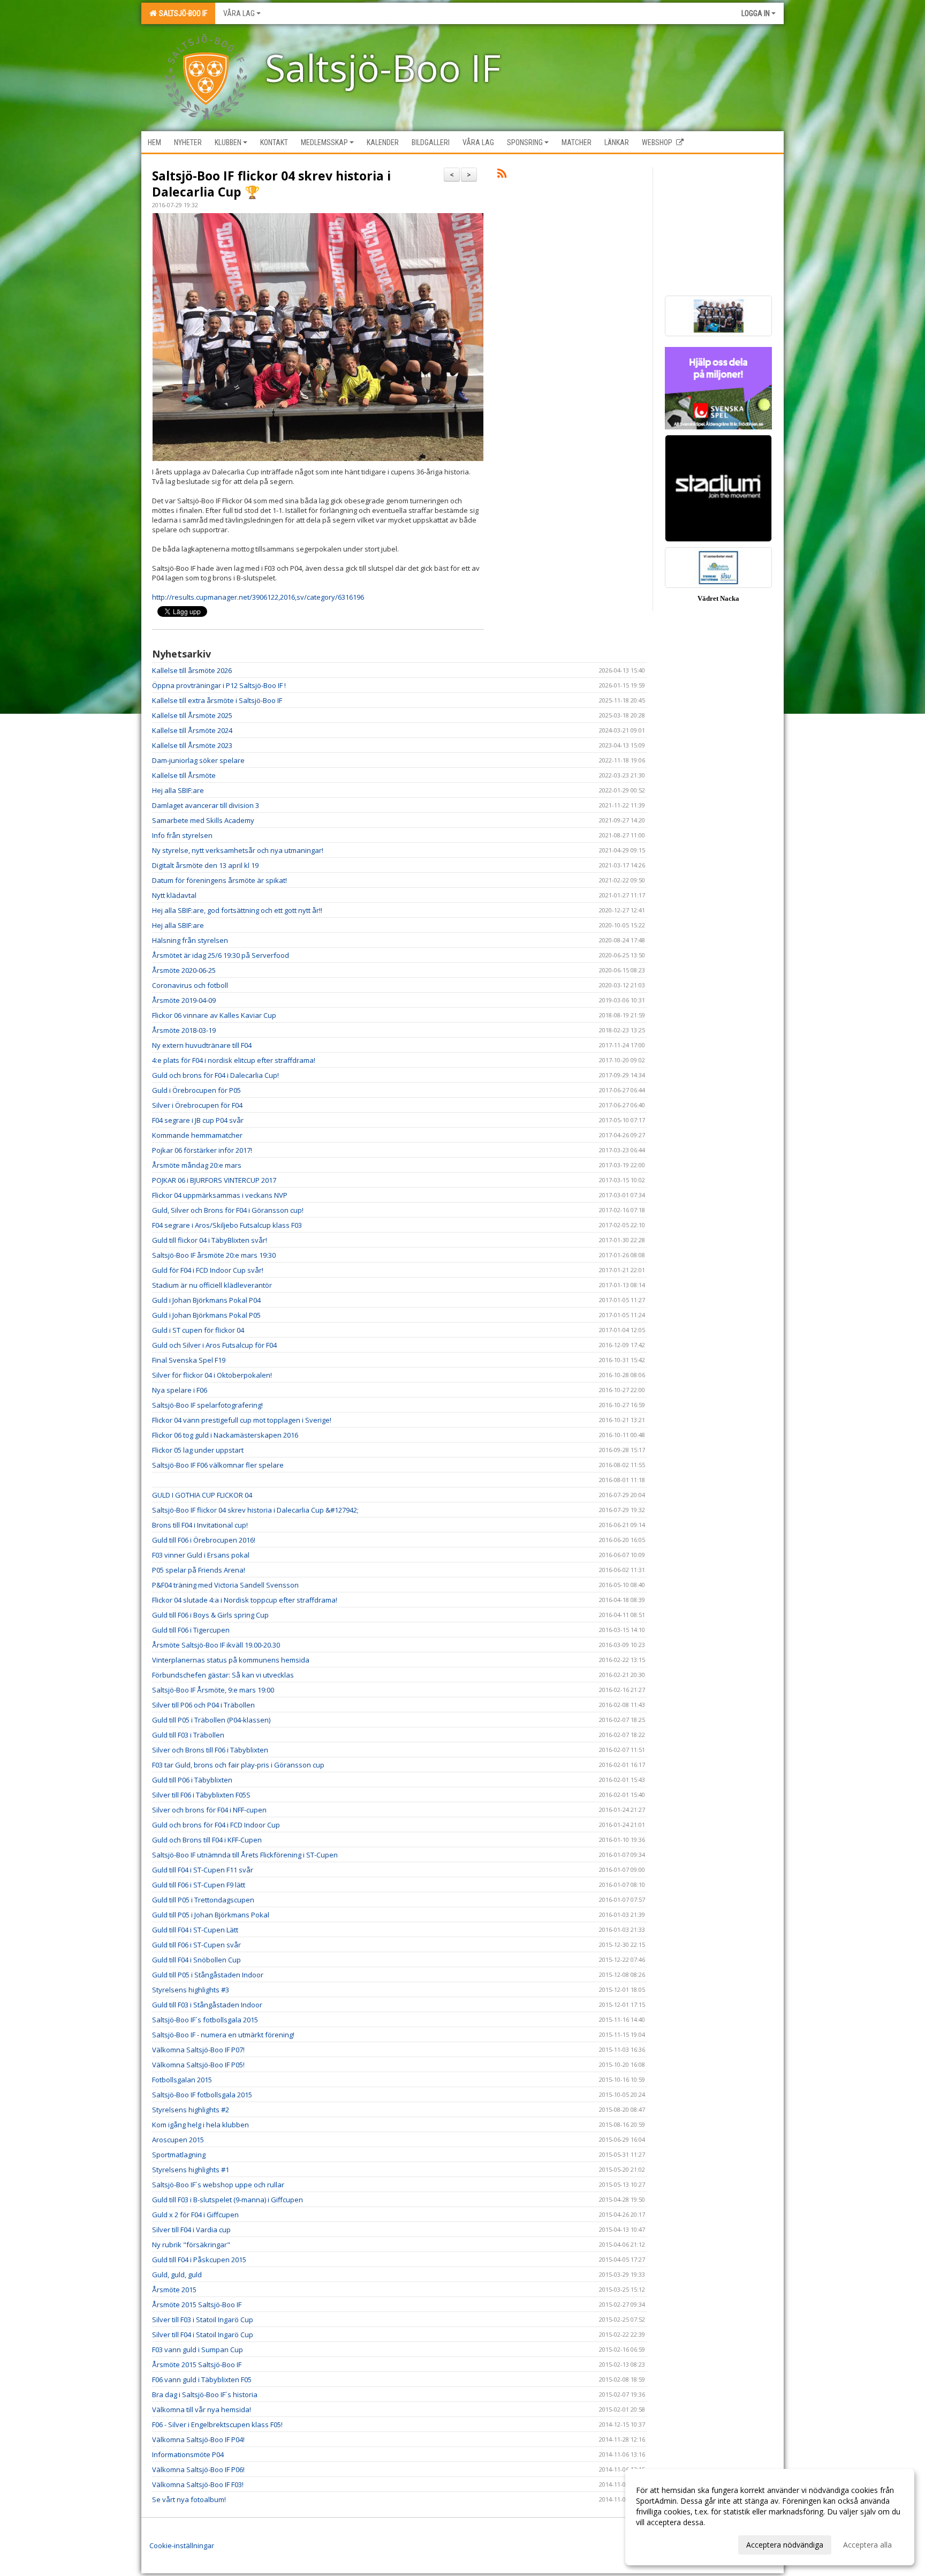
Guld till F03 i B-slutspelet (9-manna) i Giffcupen (228, 2200)
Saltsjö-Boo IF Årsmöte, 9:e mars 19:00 (213, 1690)
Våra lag (239, 13)
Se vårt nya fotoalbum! (189, 2499)
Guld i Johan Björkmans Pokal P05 (206, 1315)
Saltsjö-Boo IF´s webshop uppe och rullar (218, 2185)
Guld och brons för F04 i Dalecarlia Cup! (215, 1075)
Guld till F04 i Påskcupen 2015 (199, 2260)
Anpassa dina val (665, 2543)
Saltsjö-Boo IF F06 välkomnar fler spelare (218, 1465)
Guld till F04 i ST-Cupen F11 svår (203, 1870)
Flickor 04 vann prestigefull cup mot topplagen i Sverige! (242, 1420)
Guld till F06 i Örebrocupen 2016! (204, 1540)
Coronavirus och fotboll (190, 985)
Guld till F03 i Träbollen (188, 1735)
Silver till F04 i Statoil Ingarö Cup (203, 2335)
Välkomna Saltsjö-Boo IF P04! (198, 2439)
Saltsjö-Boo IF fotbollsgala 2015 (202, 2095)
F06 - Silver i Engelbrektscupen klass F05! (217, 2424)
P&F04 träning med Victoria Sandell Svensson (225, 1585)
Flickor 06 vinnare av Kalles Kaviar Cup (214, 1015)
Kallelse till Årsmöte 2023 (192, 745)
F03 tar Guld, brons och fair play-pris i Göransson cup (238, 1765)
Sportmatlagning (179, 2155)
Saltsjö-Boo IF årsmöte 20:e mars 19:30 (214, 1255)
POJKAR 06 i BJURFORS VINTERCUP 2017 (214, 1180)
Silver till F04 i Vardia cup (191, 2230)
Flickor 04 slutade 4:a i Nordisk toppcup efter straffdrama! (245, 1600)
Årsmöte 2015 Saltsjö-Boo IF (197, 2305)
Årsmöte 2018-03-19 (184, 1030)
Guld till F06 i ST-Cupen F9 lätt (199, 1885)
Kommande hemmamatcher (197, 1135)
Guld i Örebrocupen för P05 (196, 1090)
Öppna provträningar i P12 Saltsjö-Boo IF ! (219, 685)
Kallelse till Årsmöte (184, 775)
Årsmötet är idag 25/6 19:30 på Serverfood (221, 955)
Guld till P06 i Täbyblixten (192, 1780)
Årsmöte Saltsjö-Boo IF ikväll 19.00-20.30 (216, 1645)
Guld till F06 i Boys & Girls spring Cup (210, 1615)
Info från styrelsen (182, 835)
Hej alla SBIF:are (178, 790)
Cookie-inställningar (182, 2545)
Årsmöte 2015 (174, 2290)
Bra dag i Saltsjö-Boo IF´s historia (205, 2394)
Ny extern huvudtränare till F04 (202, 1045)
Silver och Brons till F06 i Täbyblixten (210, 1750)
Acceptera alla (867, 2545)
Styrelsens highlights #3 (191, 1990)
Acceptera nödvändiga (785, 2545)
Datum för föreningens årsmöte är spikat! (219, 880)
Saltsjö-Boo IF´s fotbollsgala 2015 (205, 2020)
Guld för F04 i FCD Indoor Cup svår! (208, 1270)
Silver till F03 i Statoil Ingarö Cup (203, 2320)
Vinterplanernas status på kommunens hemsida (231, 1660)
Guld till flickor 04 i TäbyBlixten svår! (210, 1240)
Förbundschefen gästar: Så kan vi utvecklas (223, 1675)
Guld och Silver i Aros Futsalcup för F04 (214, 1345)
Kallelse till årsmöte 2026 (192, 670)
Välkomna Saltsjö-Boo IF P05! (198, 2065)
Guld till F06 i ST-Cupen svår (196, 1945)
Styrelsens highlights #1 (191, 2170)
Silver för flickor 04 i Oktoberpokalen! (212, 1375)
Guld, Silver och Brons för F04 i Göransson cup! (228, 1210)
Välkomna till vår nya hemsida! (202, 2409)
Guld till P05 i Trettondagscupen (203, 1900)
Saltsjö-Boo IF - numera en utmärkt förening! (223, 2035)
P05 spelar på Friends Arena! (199, 1570)
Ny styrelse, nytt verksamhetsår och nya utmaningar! (238, 850)
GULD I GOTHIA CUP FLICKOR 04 (202, 1495)
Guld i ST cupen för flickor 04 (198, 1330)
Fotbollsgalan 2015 (182, 2080)
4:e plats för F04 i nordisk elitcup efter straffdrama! (234, 1060)
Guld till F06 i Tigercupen (191, 1630)
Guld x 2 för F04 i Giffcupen (195, 2215)
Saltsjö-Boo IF (181, 13)
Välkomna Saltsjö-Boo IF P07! (198, 2050)
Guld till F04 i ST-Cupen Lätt (195, 1930)
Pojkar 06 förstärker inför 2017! (202, 1150)
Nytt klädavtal (174, 895)
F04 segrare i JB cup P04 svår (198, 1120)
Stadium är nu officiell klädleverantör (212, 1285)
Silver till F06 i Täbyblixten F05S (201, 1795)
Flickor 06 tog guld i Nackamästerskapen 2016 (225, 1435)
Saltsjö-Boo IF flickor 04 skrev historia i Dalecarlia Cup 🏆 (271, 184)
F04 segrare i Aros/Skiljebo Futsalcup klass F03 (227, 1225)
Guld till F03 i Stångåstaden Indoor (207, 2005)
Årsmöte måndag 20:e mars (197, 1165)
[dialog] (770, 2517)
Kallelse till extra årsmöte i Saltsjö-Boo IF (217, 700)
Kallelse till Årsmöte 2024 (192, 730)
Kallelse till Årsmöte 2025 (192, 715)
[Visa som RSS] (502, 175)
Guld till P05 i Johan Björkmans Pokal (211, 1915)
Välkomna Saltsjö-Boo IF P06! (198, 2469)
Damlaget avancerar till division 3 (206, 805)
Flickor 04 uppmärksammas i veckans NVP (220, 1195)
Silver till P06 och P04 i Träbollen (203, 1705)
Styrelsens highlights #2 (191, 2110)
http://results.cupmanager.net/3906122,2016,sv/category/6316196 (258, 597)
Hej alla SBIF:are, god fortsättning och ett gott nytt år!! (237, 910)
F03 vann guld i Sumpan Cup (198, 2350)
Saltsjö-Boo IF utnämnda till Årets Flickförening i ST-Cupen (245, 1855)
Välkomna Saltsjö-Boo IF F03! (198, 2484)
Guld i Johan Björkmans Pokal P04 (206, 1300)
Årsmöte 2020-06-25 (184, 970)
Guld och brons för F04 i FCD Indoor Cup (216, 1825)
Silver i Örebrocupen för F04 (197, 1105)
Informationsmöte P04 (188, 2454)
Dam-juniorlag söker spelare (198, 760)
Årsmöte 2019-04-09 (184, 1000)
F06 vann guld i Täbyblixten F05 (202, 2379)
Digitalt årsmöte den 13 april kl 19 (205, 865)
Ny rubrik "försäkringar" (191, 2245)
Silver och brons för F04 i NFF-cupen (209, 1810)
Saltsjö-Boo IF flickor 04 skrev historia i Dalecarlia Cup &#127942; (255, 1510)
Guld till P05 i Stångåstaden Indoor (208, 1975)
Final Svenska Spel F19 (189, 1360)
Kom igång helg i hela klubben (200, 2125)
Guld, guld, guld (177, 2275)
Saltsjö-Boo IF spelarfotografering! (207, 1405)
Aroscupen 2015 (178, 2140)
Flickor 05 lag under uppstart (198, 1450)
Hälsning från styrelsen (190, 940)
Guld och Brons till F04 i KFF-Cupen (207, 1840)
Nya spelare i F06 (180, 1390)
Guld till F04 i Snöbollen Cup (196, 1960)
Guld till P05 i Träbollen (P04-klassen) (211, 1720)
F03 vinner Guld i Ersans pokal (201, 1555)
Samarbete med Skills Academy (203, 820)
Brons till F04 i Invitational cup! (200, 1525)
